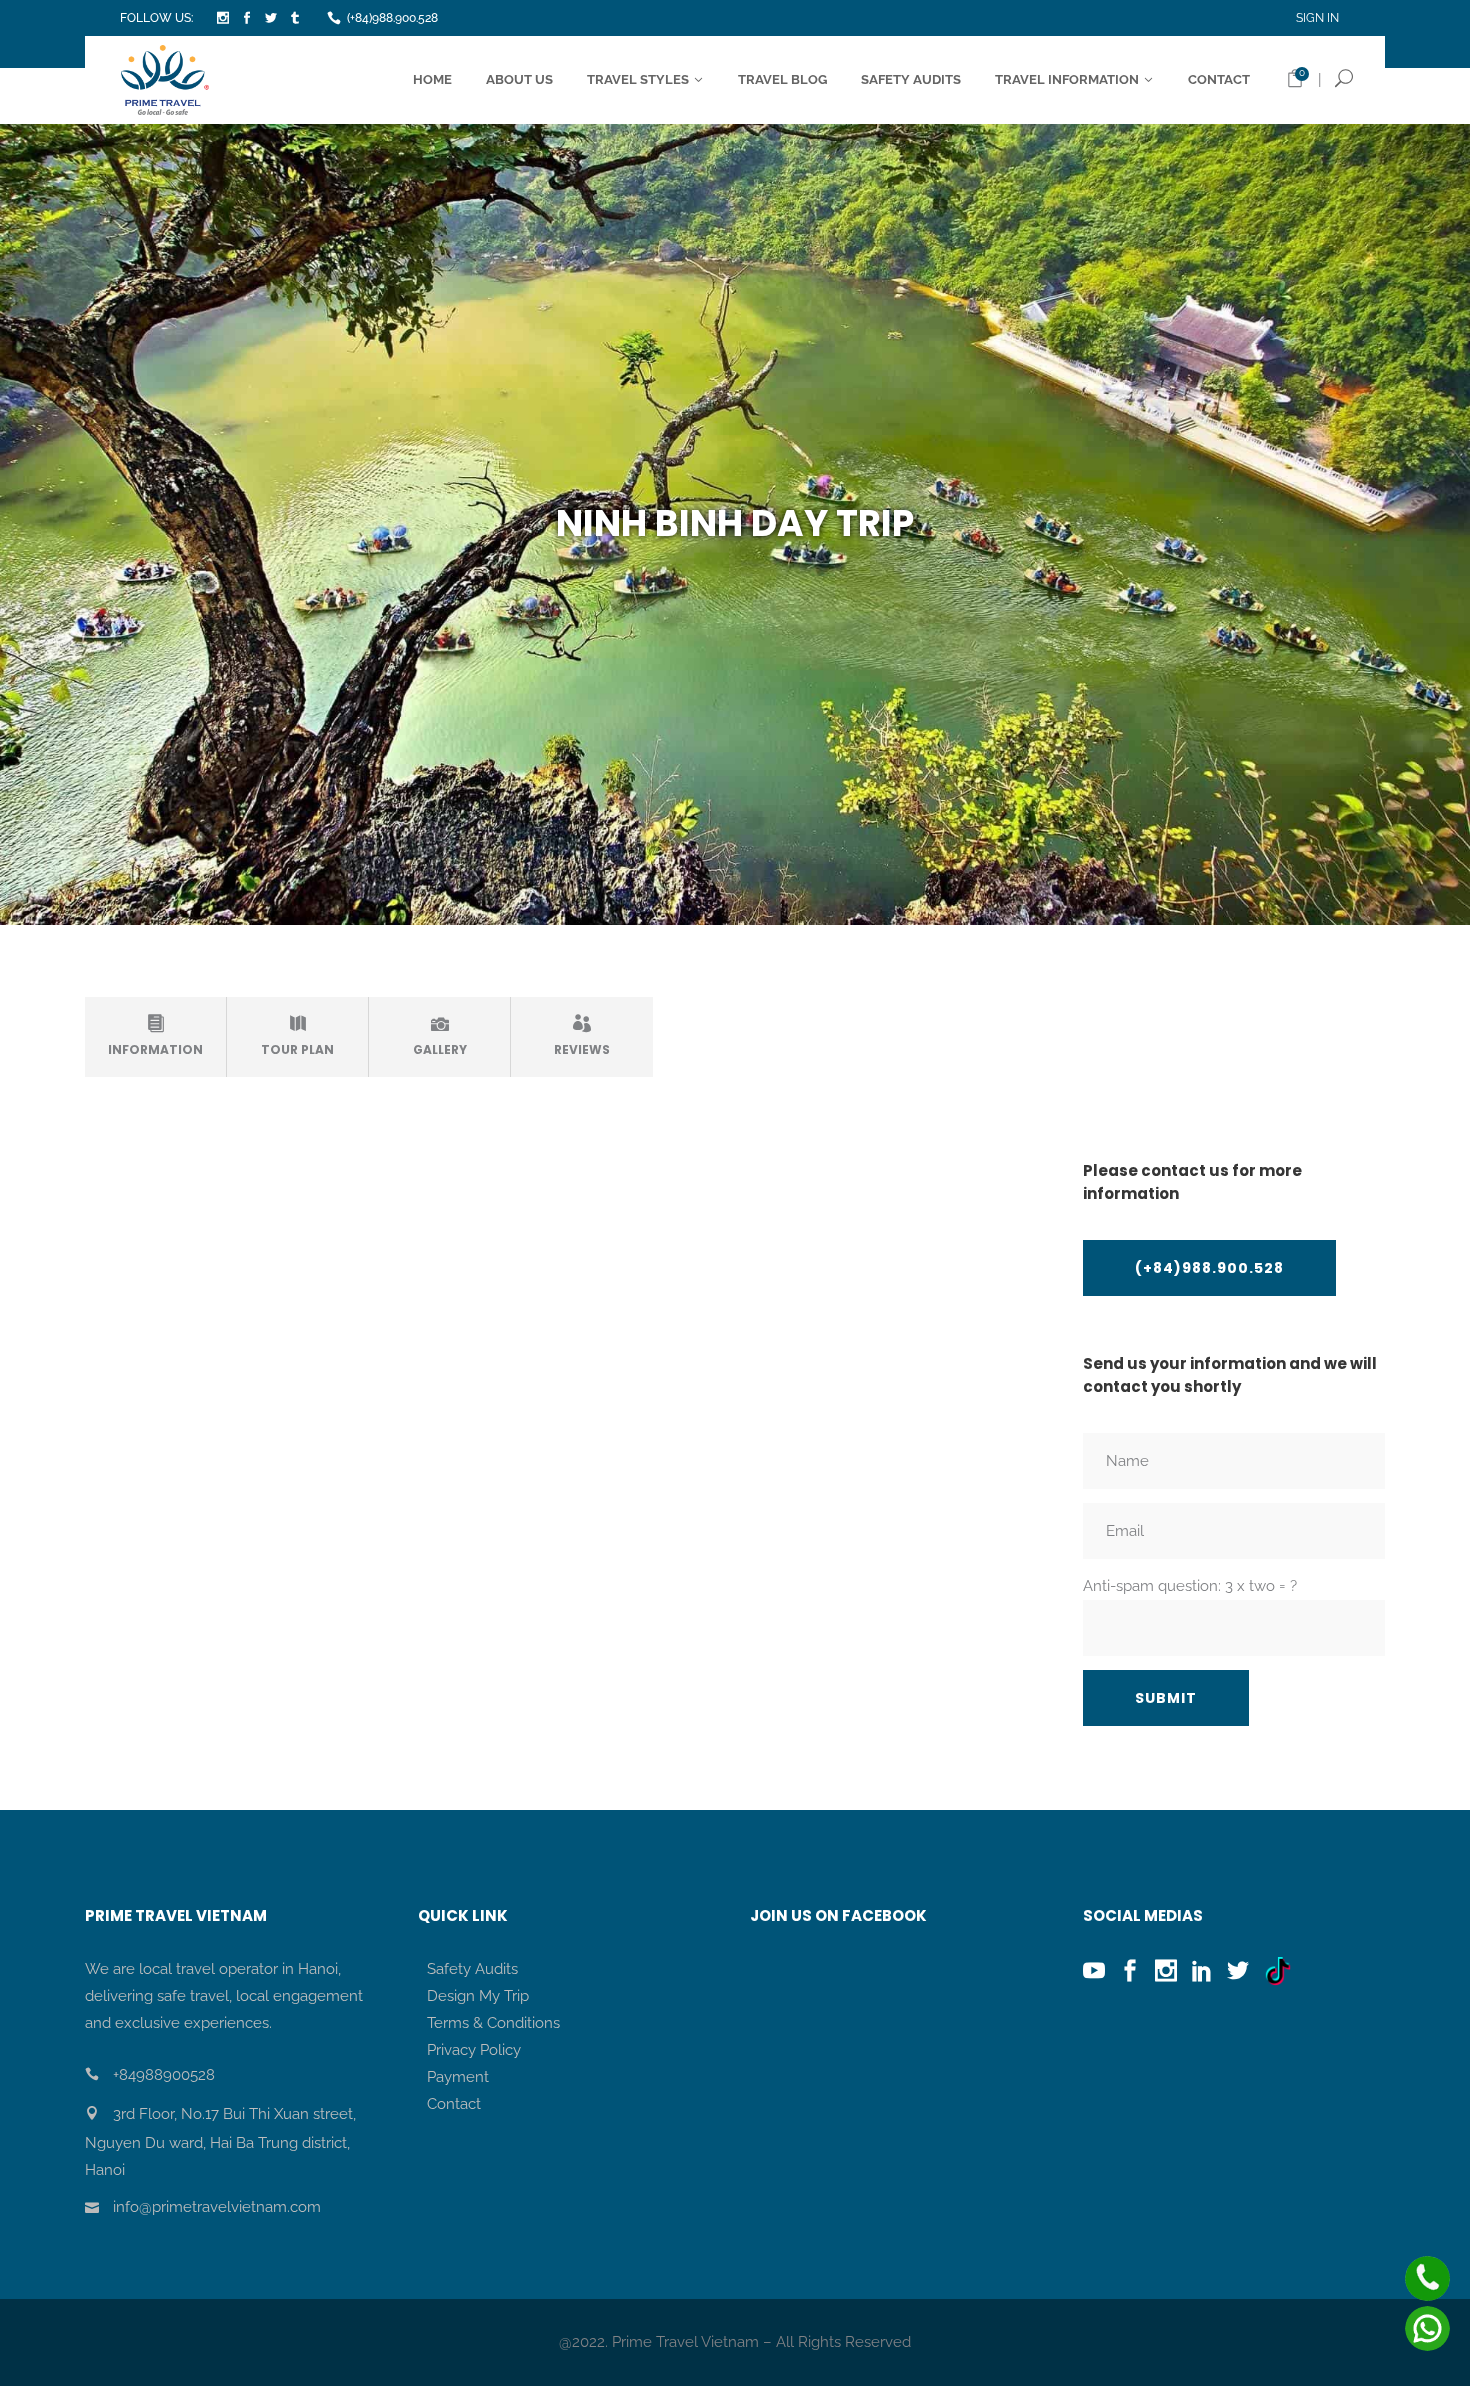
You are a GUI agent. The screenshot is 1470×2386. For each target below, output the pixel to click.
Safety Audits (472, 1969)
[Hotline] (1427, 2278)
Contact (454, 2104)
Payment (458, 2077)
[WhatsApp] (1427, 2328)
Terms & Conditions (493, 2023)
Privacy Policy (474, 2050)
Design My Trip (478, 1996)
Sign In (1317, 18)
